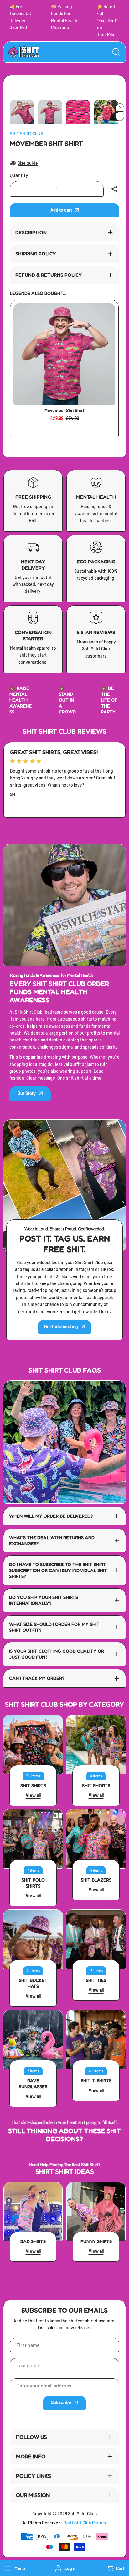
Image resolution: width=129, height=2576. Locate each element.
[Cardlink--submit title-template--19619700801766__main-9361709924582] (64, 354)
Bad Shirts (33, 2241)
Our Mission (33, 2495)
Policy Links (34, 2476)
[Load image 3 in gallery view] (78, 112)
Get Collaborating (61, 1326)
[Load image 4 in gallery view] (106, 112)
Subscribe (61, 2402)
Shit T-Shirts (96, 2081)
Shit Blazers (96, 1880)
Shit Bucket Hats (33, 1983)
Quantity (19, 175)
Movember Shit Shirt (64, 410)
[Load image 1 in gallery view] (22, 112)
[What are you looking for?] (116, 52)
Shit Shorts (96, 1785)
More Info (31, 2456)
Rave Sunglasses (33, 2084)
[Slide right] (120, 108)
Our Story (27, 1093)
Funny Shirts (96, 2241)
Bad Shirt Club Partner (85, 2523)
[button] (115, 2568)
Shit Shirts (33, 1785)
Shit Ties (96, 1980)
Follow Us (31, 2437)
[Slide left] (120, 117)
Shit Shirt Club (26, 134)
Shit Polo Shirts (33, 1883)
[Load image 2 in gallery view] (50, 112)
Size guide (28, 163)
